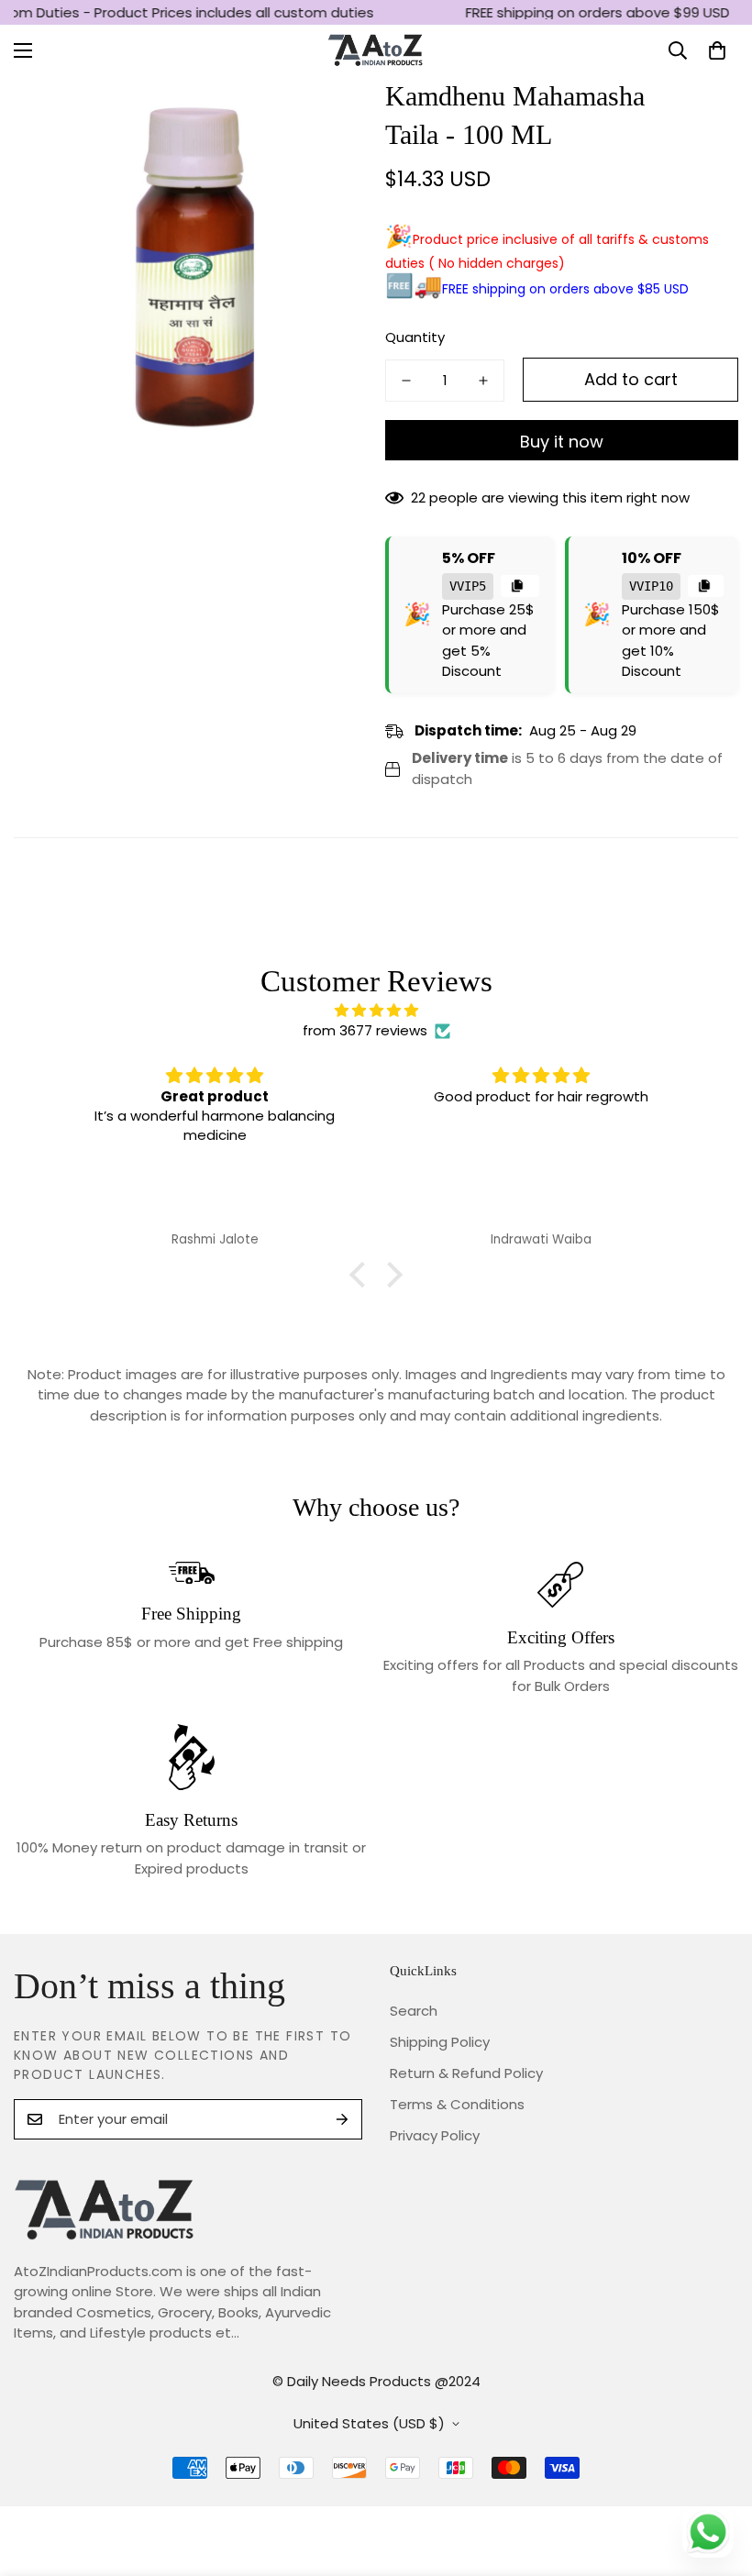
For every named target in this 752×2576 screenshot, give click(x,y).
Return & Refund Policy (466, 2073)
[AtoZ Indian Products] (376, 51)
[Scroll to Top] (716, 2476)
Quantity (415, 337)
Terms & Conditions (457, 2104)
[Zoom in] (328, 116)
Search (414, 2011)
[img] (376, 1011)
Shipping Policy (440, 2042)
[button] (717, 50)
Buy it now (562, 442)
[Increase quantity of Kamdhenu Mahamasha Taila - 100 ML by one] (483, 381)
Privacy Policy (435, 2135)
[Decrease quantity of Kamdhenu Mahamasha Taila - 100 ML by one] (406, 381)
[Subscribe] (342, 2119)
